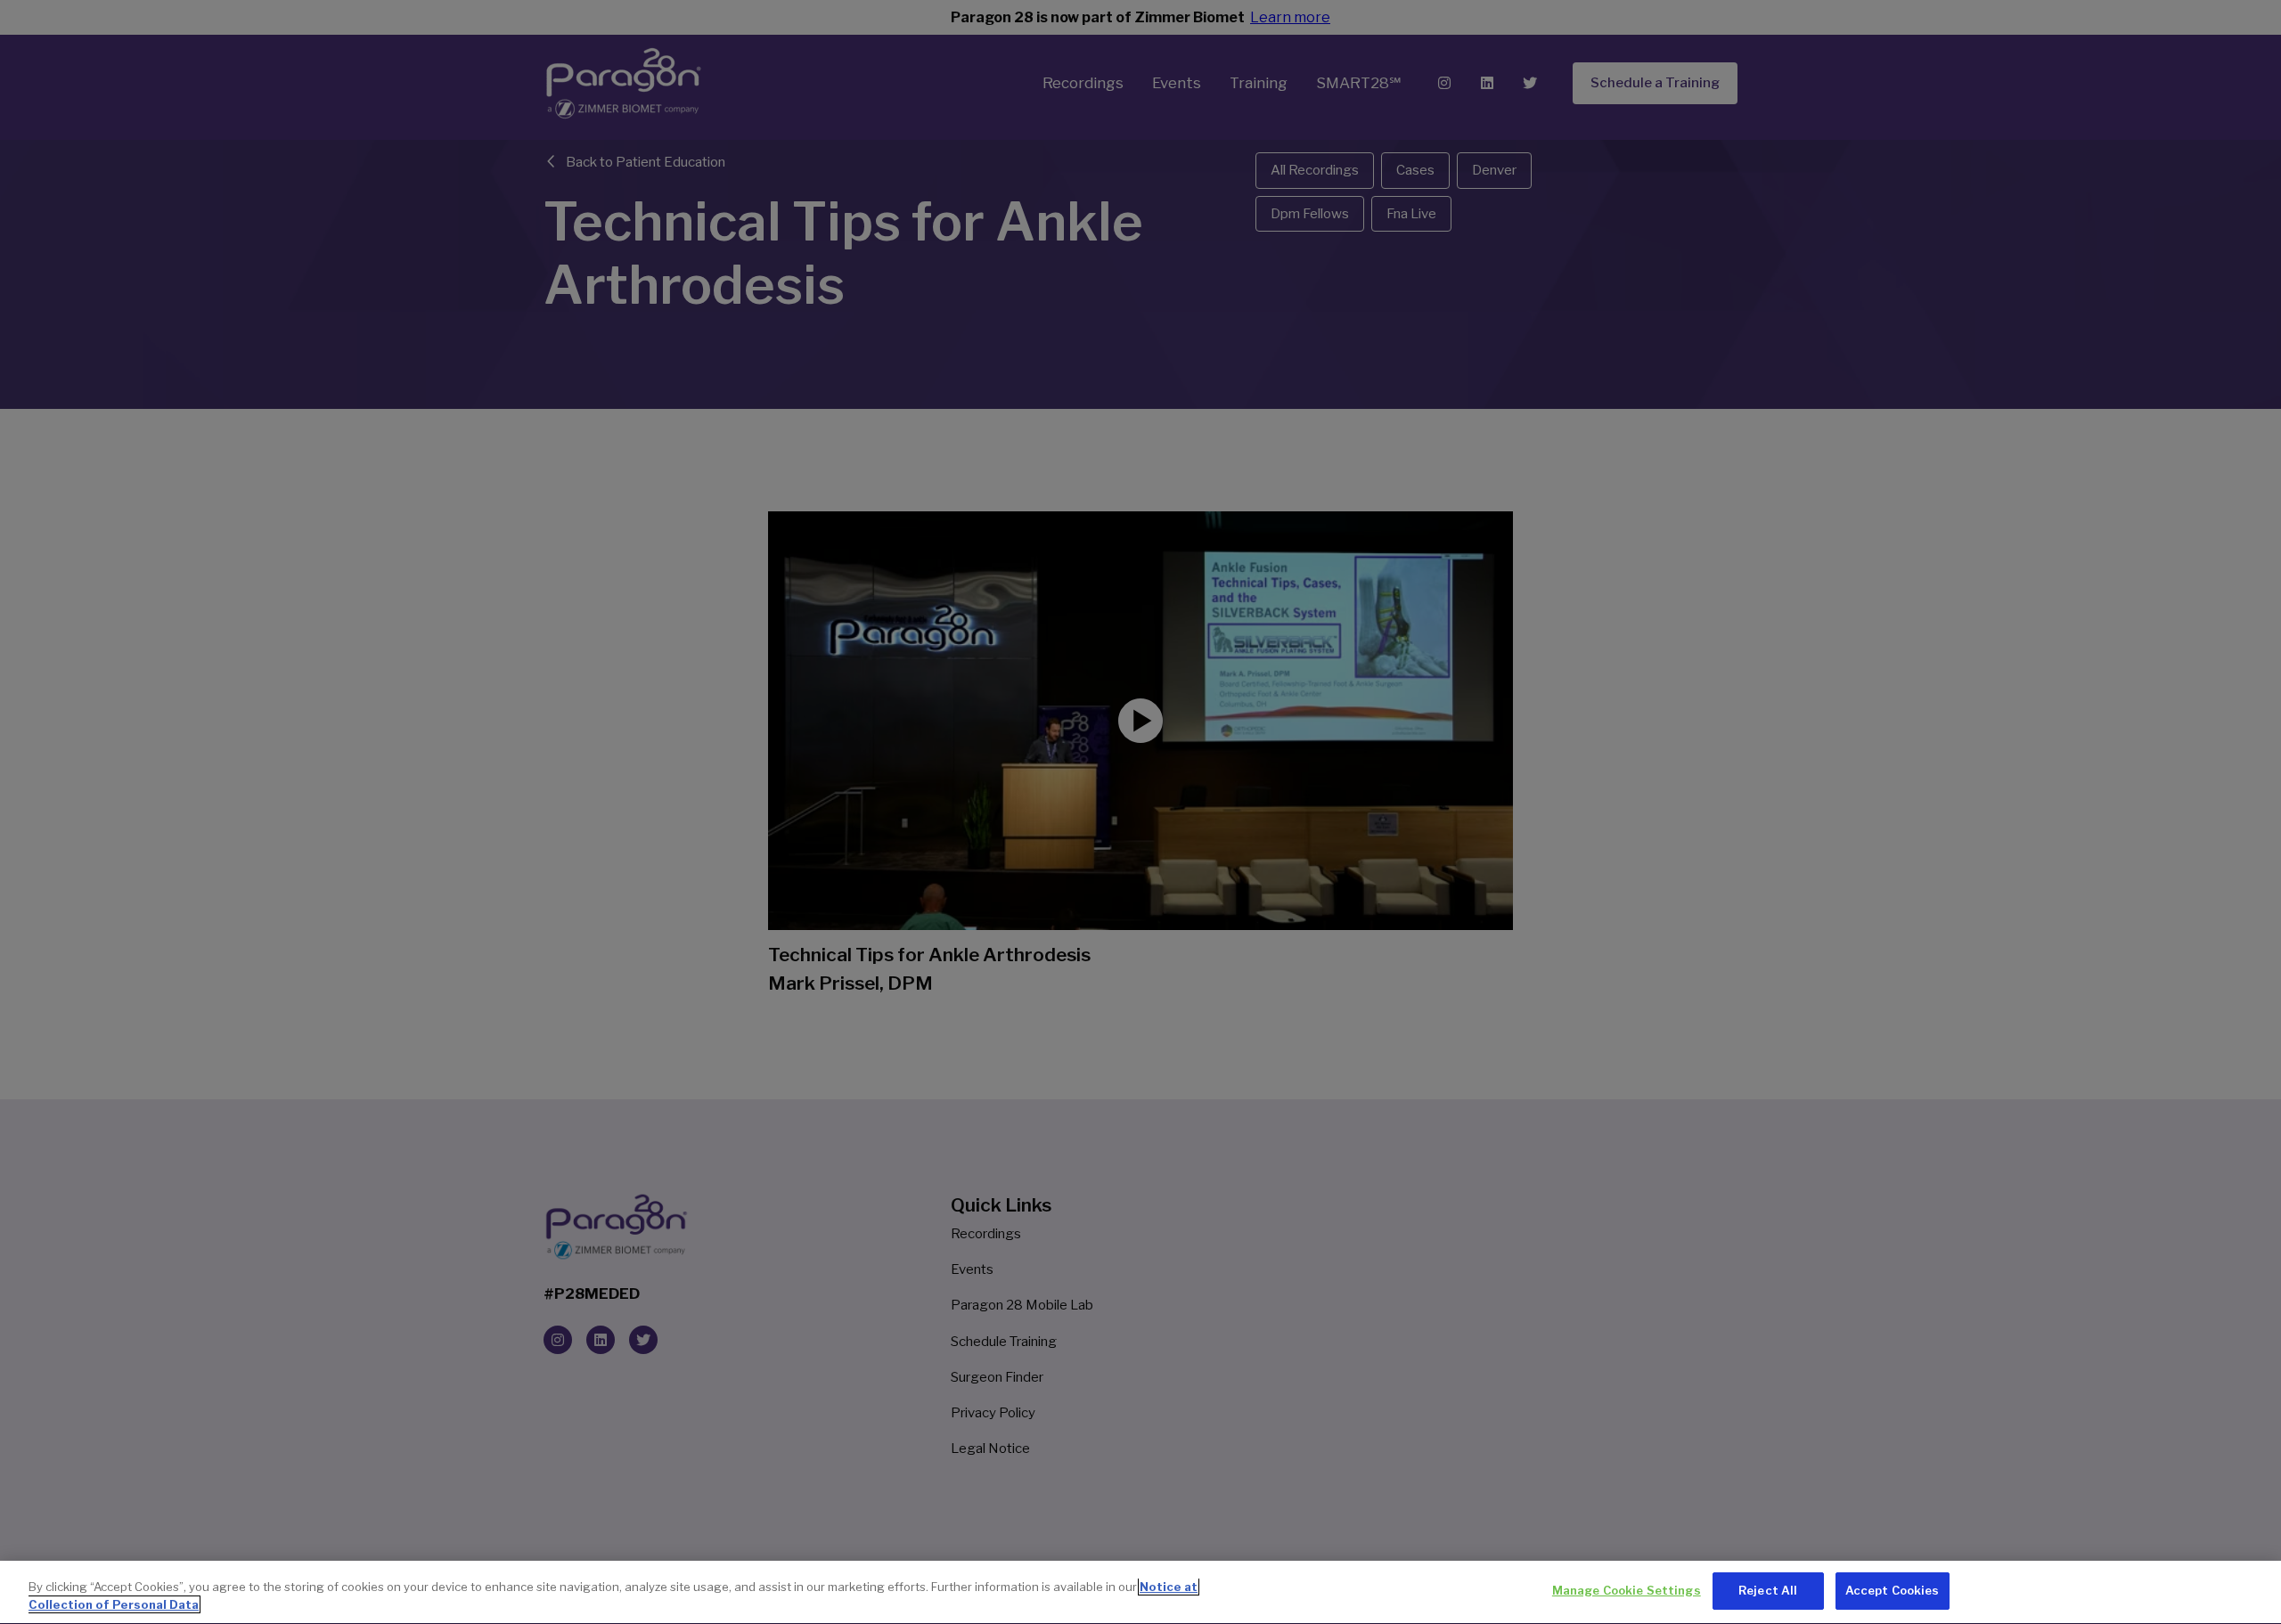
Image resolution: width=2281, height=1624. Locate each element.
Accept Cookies (1893, 1590)
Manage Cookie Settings (1627, 1590)
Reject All (1768, 1590)
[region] (1140, 1592)
